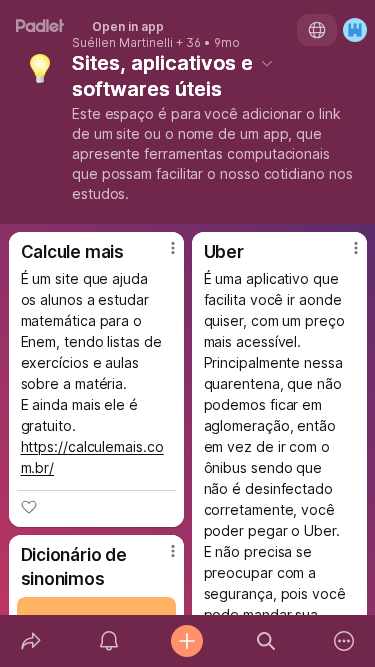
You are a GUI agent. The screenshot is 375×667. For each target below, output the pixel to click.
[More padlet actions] (344, 641)
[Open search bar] (266, 641)
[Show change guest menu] (355, 30)
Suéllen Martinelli (122, 43)
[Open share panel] (31, 641)
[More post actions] (160, 256)
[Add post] (187, 641)
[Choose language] (317, 30)
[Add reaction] (29, 507)
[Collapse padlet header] (267, 63)
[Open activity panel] (109, 641)
